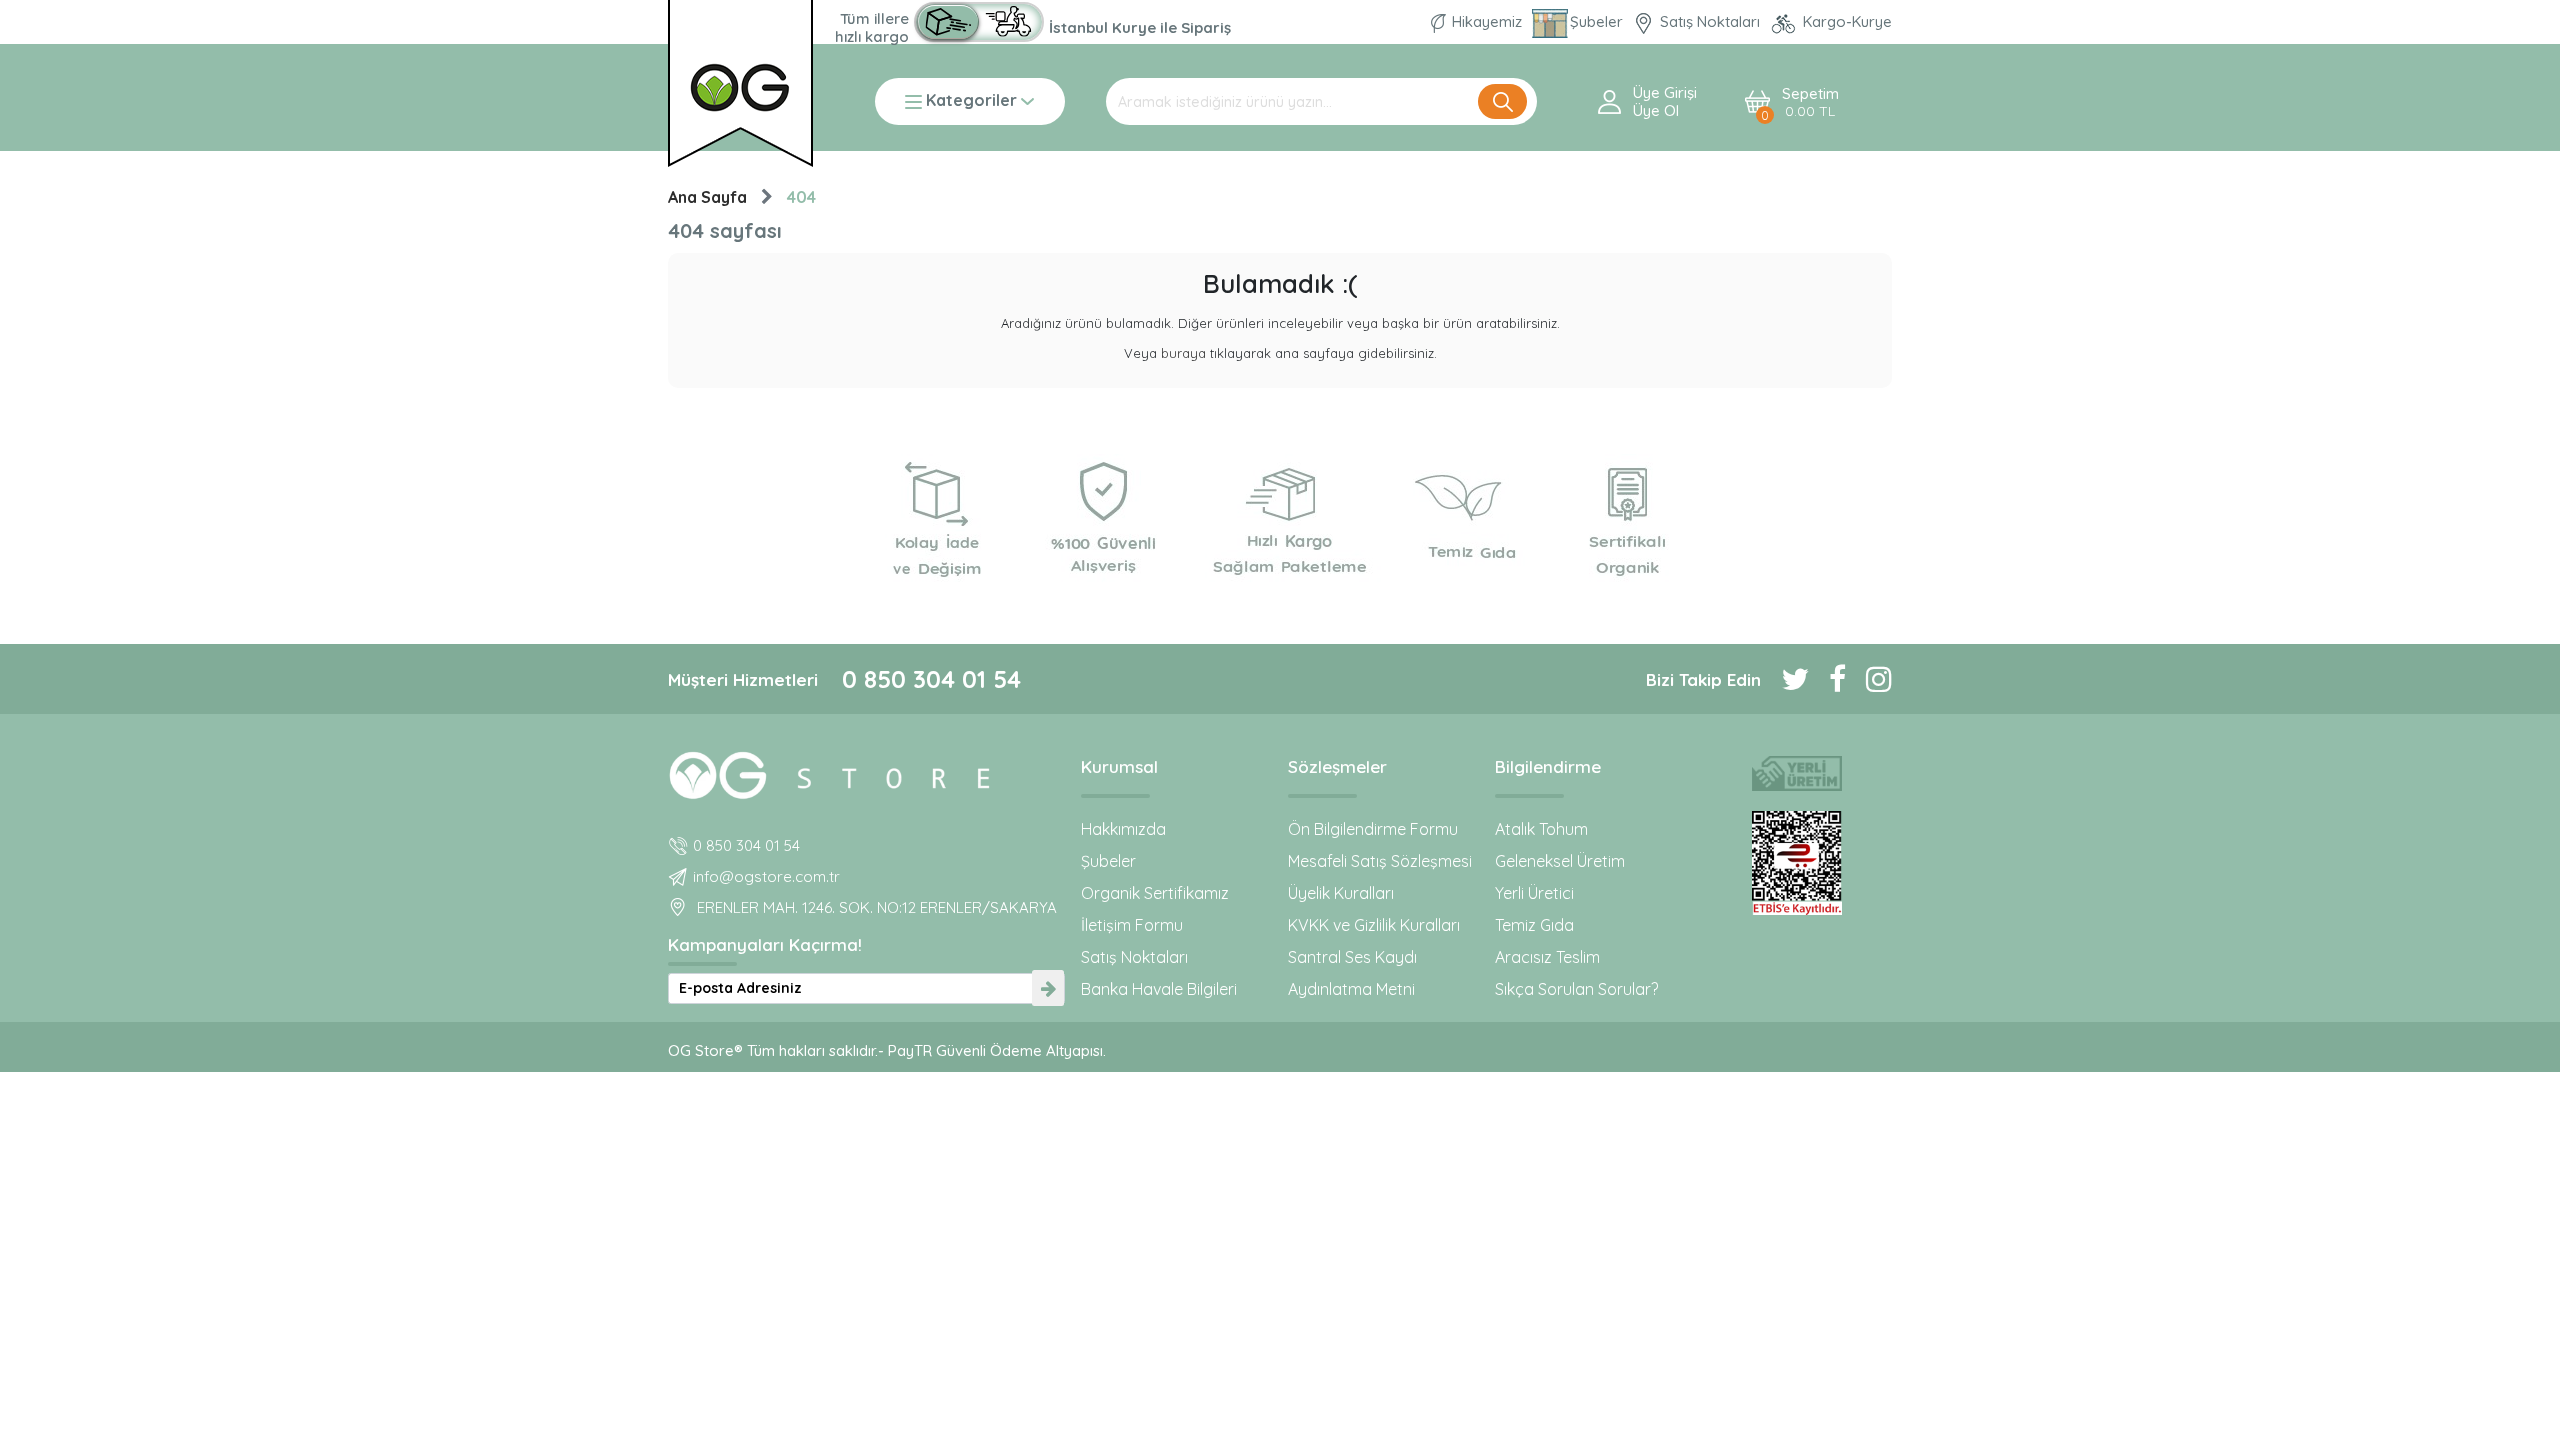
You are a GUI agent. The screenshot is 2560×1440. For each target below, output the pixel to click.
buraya (1183, 353)
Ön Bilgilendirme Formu (1373, 829)
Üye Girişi (1665, 93)
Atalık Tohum (1541, 829)
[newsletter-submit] (1048, 988)
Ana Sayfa (707, 197)
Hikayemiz (1487, 21)
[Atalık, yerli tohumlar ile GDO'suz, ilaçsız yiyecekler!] (1796, 773)
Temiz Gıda (1534, 925)
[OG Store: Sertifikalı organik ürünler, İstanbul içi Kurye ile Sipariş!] (979, 22)
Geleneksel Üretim (1560, 861)
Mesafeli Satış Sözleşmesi (1380, 861)
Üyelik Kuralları (1341, 893)
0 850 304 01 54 (931, 679)
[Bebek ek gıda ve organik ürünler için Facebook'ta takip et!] (1827, 679)
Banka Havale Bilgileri (1159, 989)
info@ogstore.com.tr (766, 876)
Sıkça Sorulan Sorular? (1576, 989)
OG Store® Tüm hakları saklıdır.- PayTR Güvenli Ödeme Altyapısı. (887, 1050)
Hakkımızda (1123, 829)
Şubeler (1598, 21)
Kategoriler (971, 102)
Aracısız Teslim (1547, 957)
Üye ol (1656, 111)
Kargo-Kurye (1845, 21)
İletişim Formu (1132, 925)
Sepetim (1810, 102)
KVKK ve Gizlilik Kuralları (1374, 925)
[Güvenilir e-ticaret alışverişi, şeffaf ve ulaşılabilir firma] (1796, 863)
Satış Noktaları (1710, 21)
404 (801, 197)
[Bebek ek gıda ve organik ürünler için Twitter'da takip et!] (1785, 679)
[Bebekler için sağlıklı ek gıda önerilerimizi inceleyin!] (866, 772)
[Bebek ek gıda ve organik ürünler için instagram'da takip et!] (1869, 679)
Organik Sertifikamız (1155, 893)
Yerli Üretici (1534, 893)
